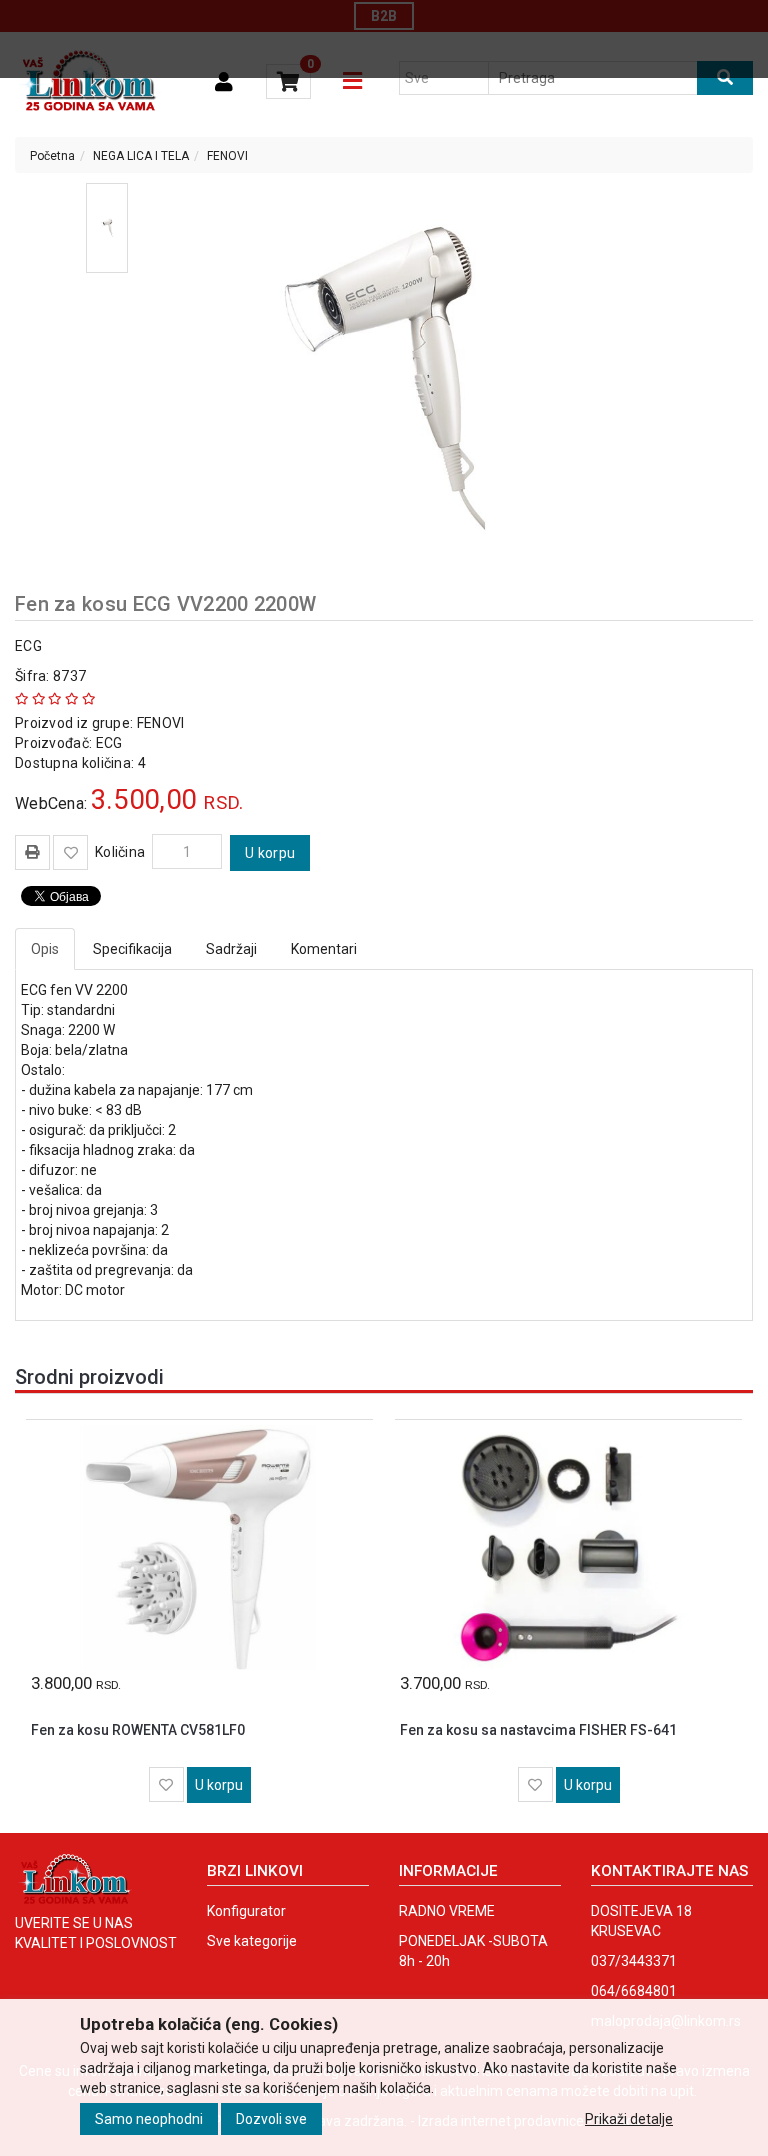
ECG (28, 646)
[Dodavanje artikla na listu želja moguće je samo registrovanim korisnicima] (70, 852)
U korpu (270, 853)
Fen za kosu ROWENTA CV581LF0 (138, 1730)
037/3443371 (634, 1961)
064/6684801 (634, 1991)
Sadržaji (231, 949)
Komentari (324, 949)
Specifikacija (132, 949)
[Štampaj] (32, 852)
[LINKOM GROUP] (88, 82)
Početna (52, 156)
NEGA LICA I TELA (141, 156)
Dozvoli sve (271, 2119)
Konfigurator (246, 1911)
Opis (45, 949)
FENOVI (227, 156)
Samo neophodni (149, 2119)
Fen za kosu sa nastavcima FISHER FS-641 (538, 1730)
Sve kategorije (252, 1941)
